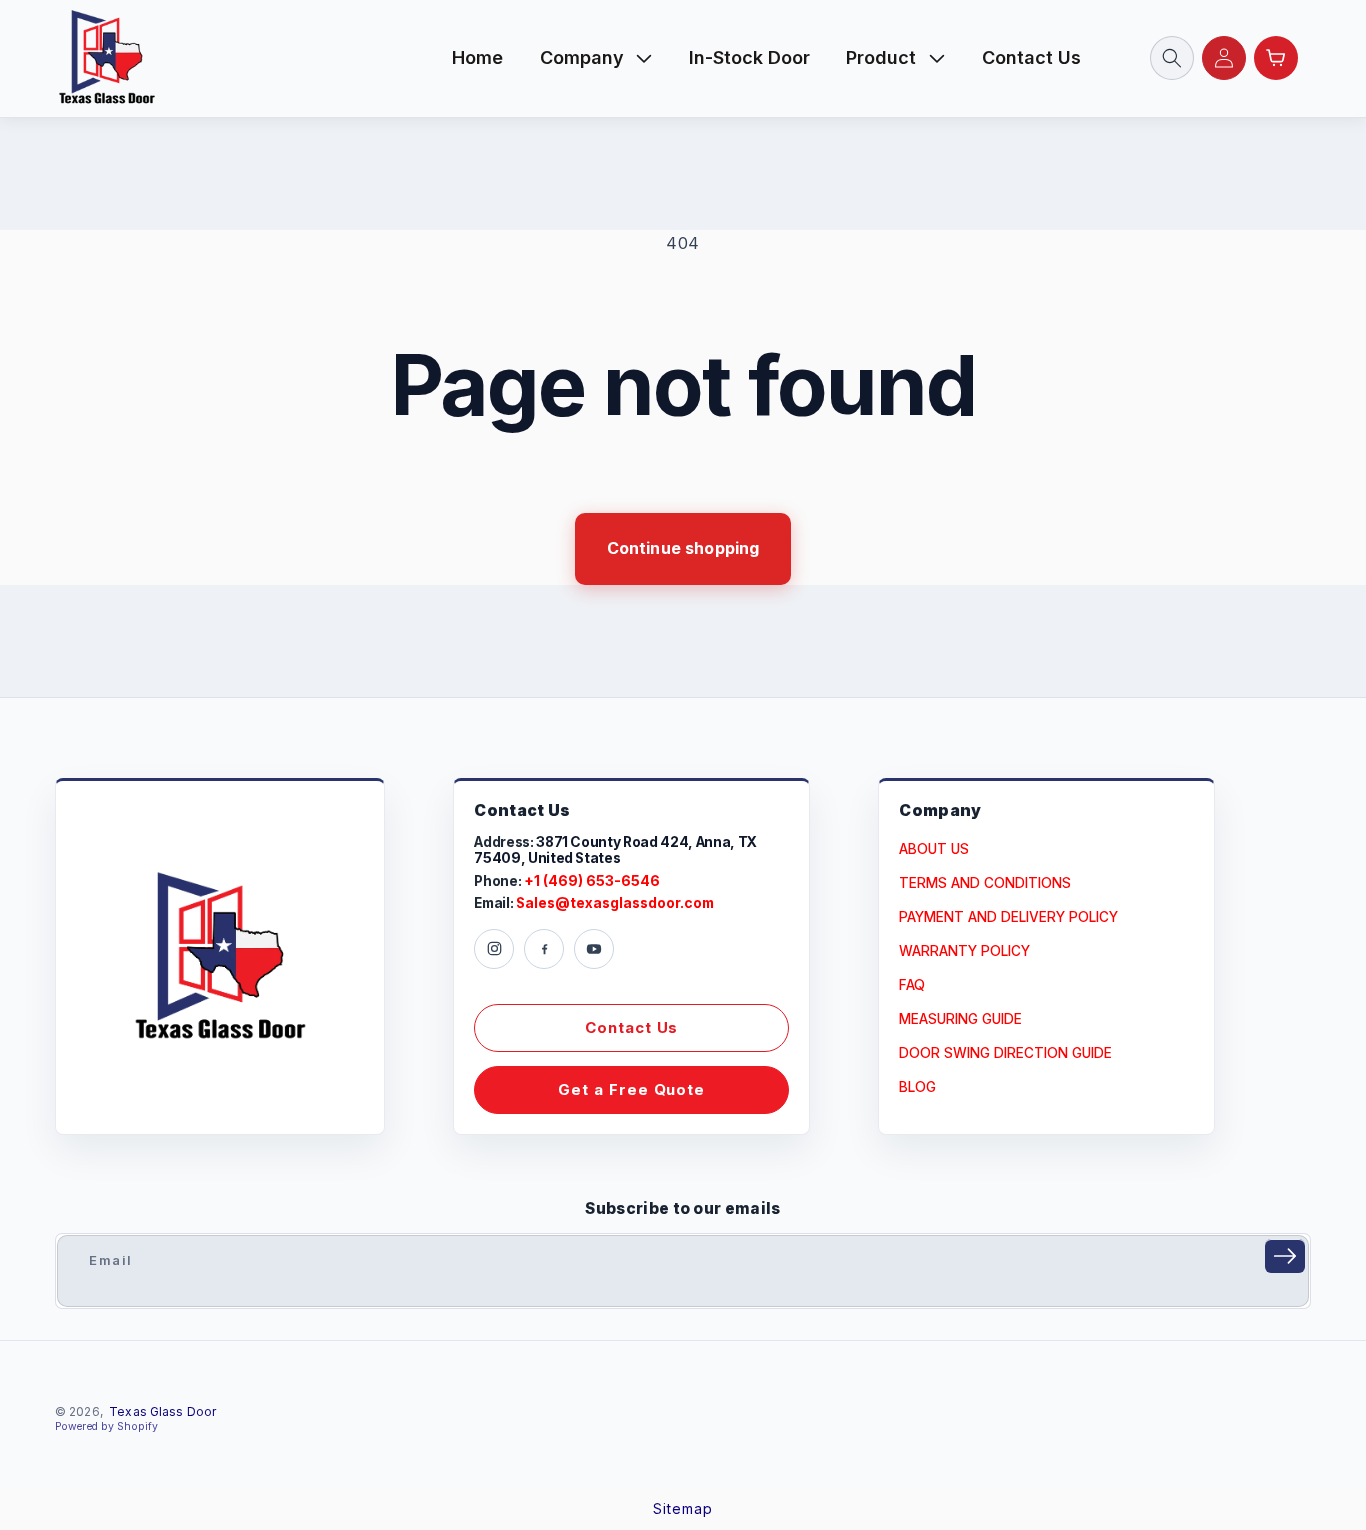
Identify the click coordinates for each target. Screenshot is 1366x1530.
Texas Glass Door (162, 1411)
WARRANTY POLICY (964, 951)
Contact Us (632, 1027)
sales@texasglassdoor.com (615, 903)
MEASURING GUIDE (960, 1019)
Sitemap (683, 1508)
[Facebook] (544, 949)
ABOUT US (934, 849)
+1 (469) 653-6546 (592, 881)
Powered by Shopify (106, 1426)
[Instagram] (494, 949)
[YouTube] (594, 949)
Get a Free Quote (631, 1089)
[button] (596, 58)
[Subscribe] (1285, 1256)
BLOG (917, 1087)
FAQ (912, 985)
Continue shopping (683, 548)
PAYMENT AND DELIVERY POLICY (1008, 917)
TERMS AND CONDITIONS (985, 883)
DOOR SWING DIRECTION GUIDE (1005, 1053)
